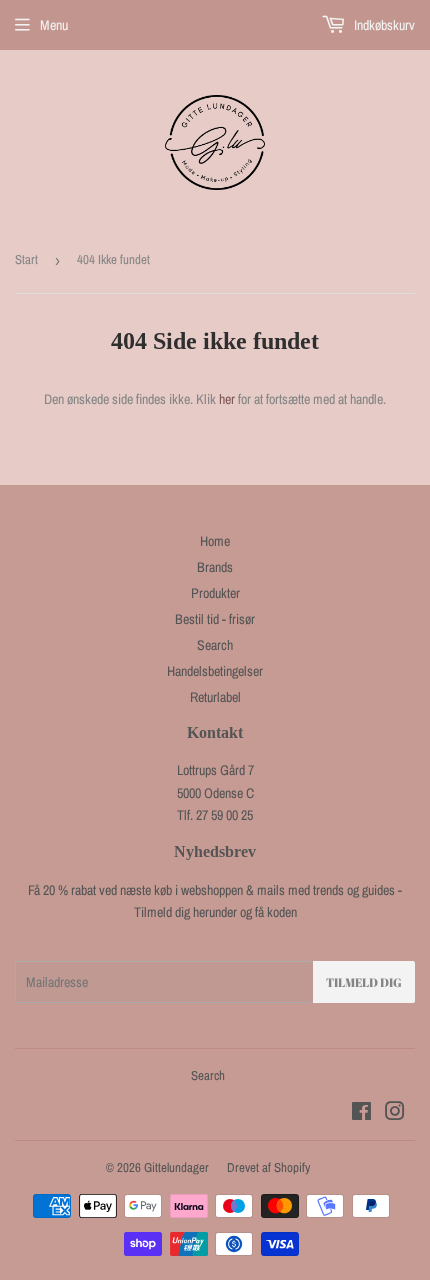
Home (215, 541)
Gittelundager (176, 1167)
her (227, 399)
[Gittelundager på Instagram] (395, 1114)
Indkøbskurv (383, 25)
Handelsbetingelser (215, 671)
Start (26, 259)
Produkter (215, 593)
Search (215, 645)
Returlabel (215, 697)
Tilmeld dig (364, 982)
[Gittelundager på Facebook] (361, 1114)
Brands (215, 567)
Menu (54, 25)
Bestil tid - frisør (215, 619)
